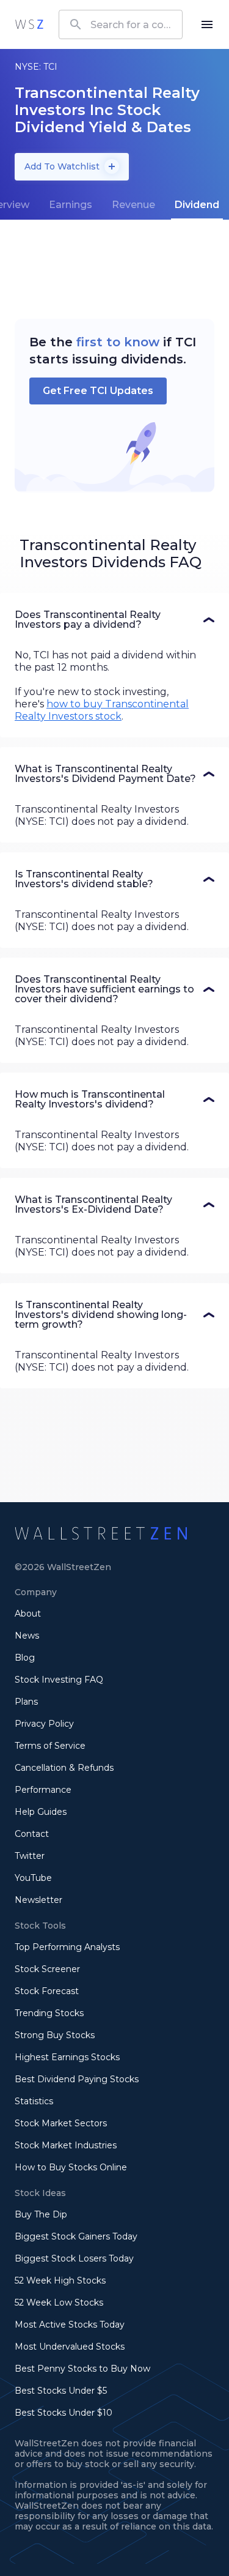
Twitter (30, 1856)
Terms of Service (50, 1746)
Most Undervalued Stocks (70, 2347)
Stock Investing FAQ (59, 1680)
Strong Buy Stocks (55, 2035)
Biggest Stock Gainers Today (76, 2236)
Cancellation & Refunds (64, 1768)
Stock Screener (47, 1969)
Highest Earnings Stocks (67, 2057)
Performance (43, 1790)
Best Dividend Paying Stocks (77, 2079)
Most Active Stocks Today (70, 2325)
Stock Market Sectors (61, 2123)
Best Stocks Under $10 (64, 2413)
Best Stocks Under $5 (61, 2391)
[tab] (71, 205)
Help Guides (41, 1812)
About (28, 1614)
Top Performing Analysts (67, 1947)
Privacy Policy (44, 1724)
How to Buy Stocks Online (71, 2167)
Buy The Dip (41, 2214)
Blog (25, 1658)
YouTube (33, 1878)
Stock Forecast (47, 1991)
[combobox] (121, 24)
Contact (32, 1834)
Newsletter (38, 1900)
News (27, 1636)
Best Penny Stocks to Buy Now (82, 2369)
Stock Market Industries (66, 2145)
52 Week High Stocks (60, 2280)
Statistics (34, 2101)
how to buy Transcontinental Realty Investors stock (102, 710)
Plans (26, 1702)
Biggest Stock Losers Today (74, 2258)
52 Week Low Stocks (59, 2302)
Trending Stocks (49, 2013)
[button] (114, 620)
